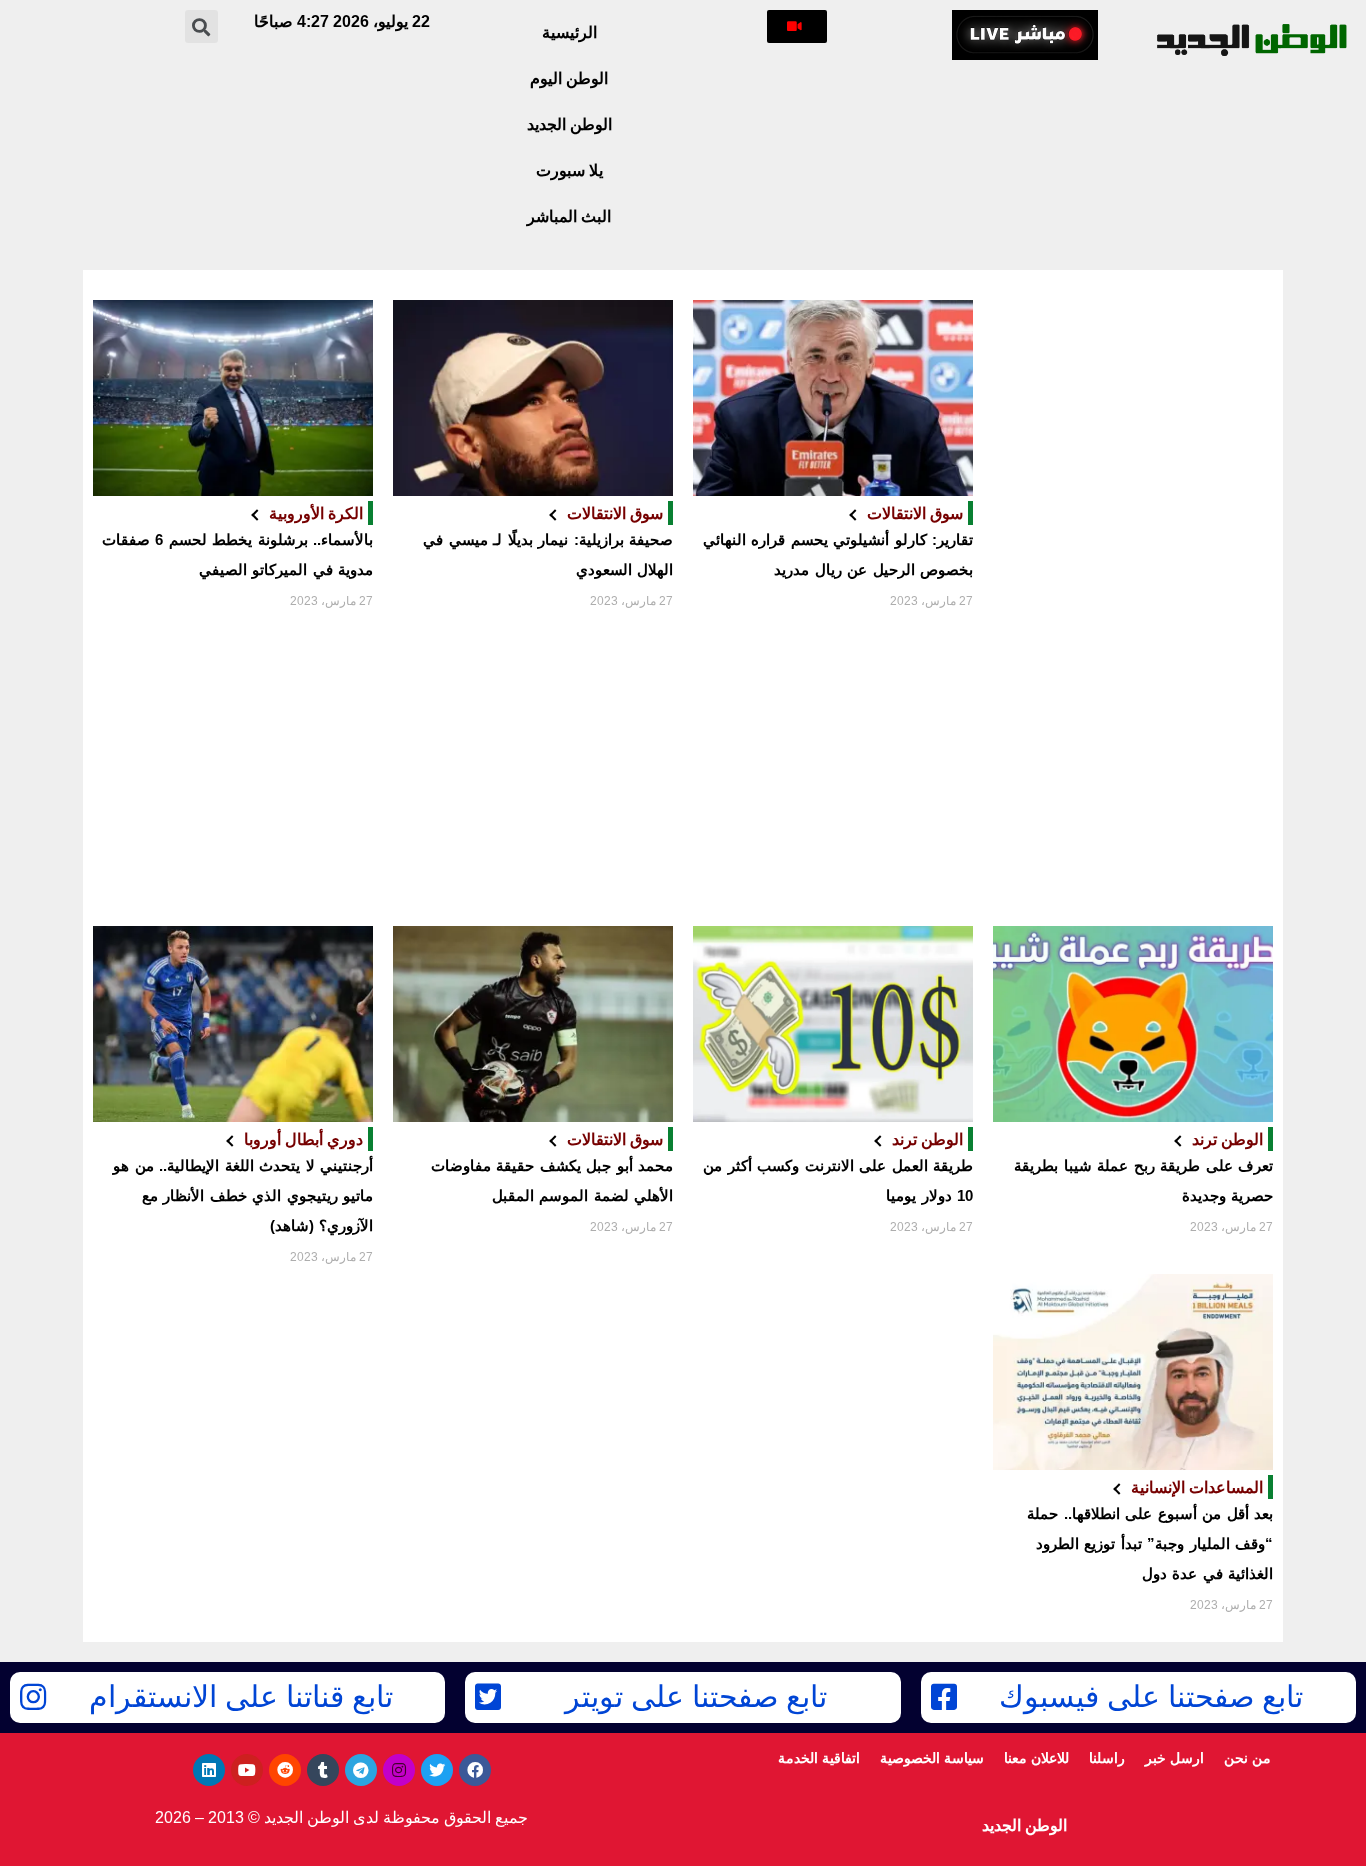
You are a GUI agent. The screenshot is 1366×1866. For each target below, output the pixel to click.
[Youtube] (247, 1770)
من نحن (1247, 1758)
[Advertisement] (1133, 608)
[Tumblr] (323, 1770)
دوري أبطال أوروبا (303, 1139)
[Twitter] (437, 1770)
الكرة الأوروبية (316, 513)
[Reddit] (285, 1770)
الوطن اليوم (569, 78)
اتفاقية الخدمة (819, 1758)
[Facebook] (475, 1770)
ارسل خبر (1174, 1758)
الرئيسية (569, 32)
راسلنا (1107, 1758)
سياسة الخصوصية (932, 1758)
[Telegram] (361, 1770)
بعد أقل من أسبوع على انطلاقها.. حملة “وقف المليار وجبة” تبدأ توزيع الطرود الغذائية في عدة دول (1150, 1543)
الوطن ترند (1227, 1139)
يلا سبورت (569, 170)
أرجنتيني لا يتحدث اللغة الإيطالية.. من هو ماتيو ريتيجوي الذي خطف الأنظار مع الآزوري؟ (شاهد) (243, 1195)
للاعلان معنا (1036, 1758)
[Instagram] (399, 1770)
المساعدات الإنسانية (1197, 1487)
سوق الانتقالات (915, 513)
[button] (797, 26)
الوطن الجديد (569, 124)
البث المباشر (569, 216)
